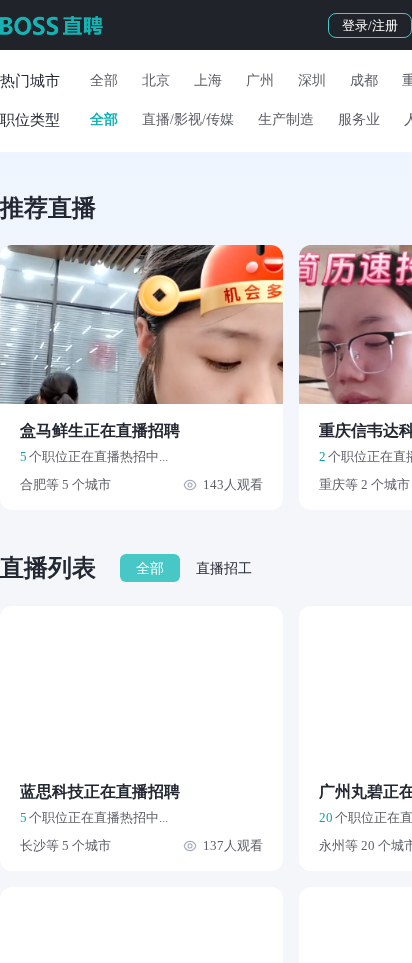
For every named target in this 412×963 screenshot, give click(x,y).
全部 (104, 80)
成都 (364, 80)
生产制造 (286, 119)
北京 (156, 80)
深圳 (312, 80)
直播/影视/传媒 (188, 119)
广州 (260, 80)
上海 (208, 80)
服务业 (359, 119)
